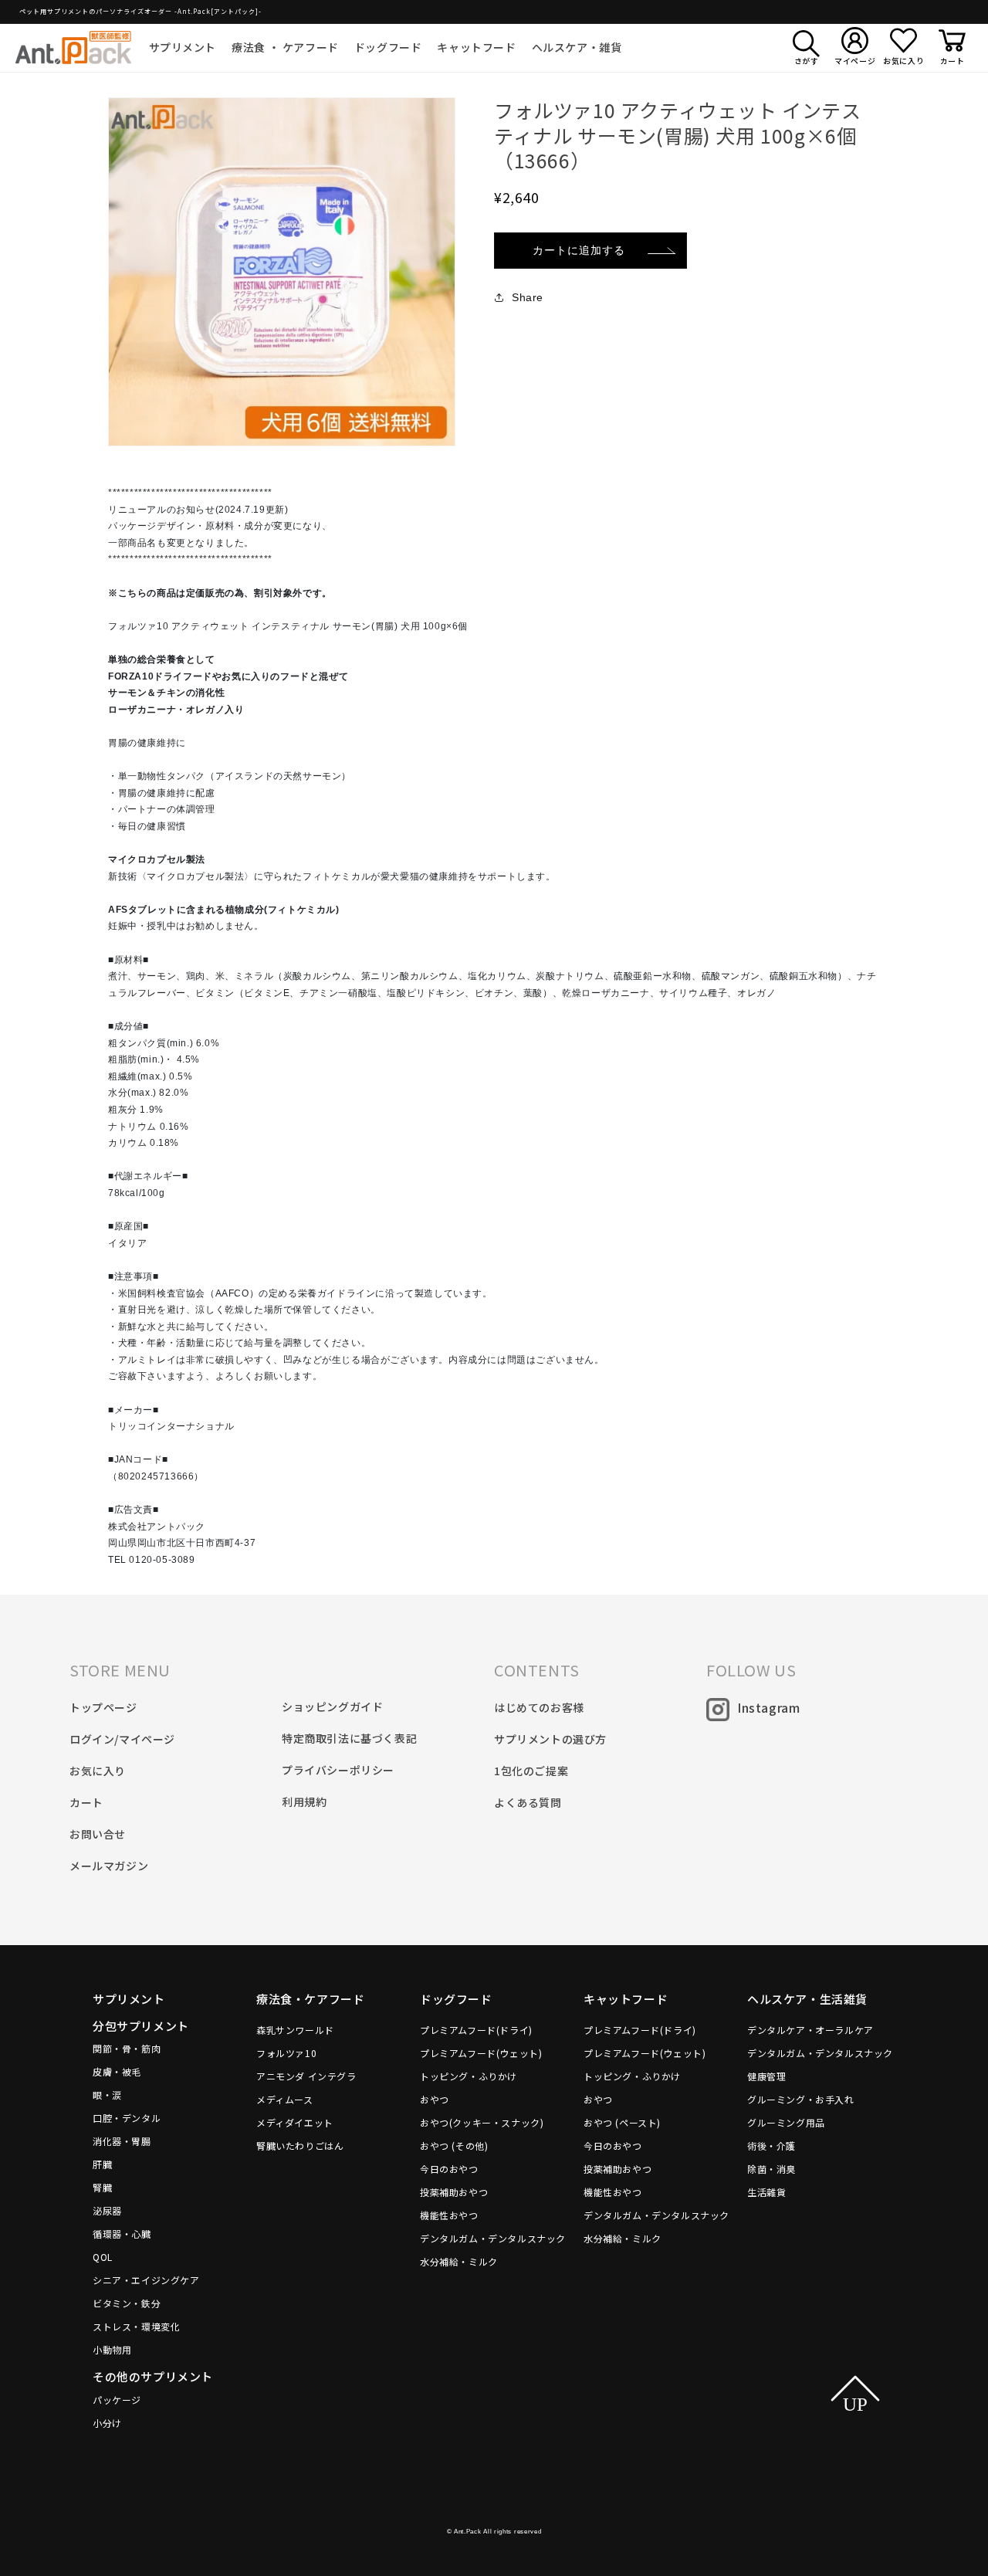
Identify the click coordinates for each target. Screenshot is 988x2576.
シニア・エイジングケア (146, 2280)
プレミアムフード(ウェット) (481, 2053)
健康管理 (766, 2076)
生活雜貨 (766, 2192)
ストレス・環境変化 (136, 2326)
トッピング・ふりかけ (469, 2076)
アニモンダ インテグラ (306, 2076)
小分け (107, 2423)
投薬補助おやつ (454, 2192)
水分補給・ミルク (459, 2261)
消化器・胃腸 (122, 2141)
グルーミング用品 (786, 2122)
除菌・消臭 (771, 2169)
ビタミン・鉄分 (127, 2303)
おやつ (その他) (454, 2146)
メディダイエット (295, 2122)
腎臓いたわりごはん (300, 2146)
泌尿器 (107, 2210)
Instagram (768, 1707)
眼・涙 (107, 2095)
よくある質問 (528, 1802)
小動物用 (112, 2349)
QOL (103, 2257)
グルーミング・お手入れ (801, 2099)
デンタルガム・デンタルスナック (493, 2238)
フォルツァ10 (286, 2053)
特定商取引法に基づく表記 (349, 1738)
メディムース (285, 2099)
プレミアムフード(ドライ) (476, 2030)
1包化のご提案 (531, 1771)
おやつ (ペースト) (622, 2122)
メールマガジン (109, 1866)
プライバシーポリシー (338, 1770)
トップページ (103, 1707)
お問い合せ (98, 1834)
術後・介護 (771, 2146)
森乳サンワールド (295, 2030)
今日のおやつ (449, 2169)
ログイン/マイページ (122, 1739)
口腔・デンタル (127, 2118)
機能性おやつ (449, 2215)
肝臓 (102, 2164)
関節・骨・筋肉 (127, 2048)
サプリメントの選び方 (550, 1739)
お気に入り (98, 1771)
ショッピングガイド (332, 1707)
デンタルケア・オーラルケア (810, 2030)
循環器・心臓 (122, 2234)
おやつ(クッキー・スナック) (482, 2122)
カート (86, 1802)
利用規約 (304, 1802)
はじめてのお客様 (539, 1707)
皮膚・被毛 (117, 2071)
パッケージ (117, 2400)
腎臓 (102, 2187)
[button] (183, 47)
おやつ (435, 2099)
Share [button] (528, 297)
